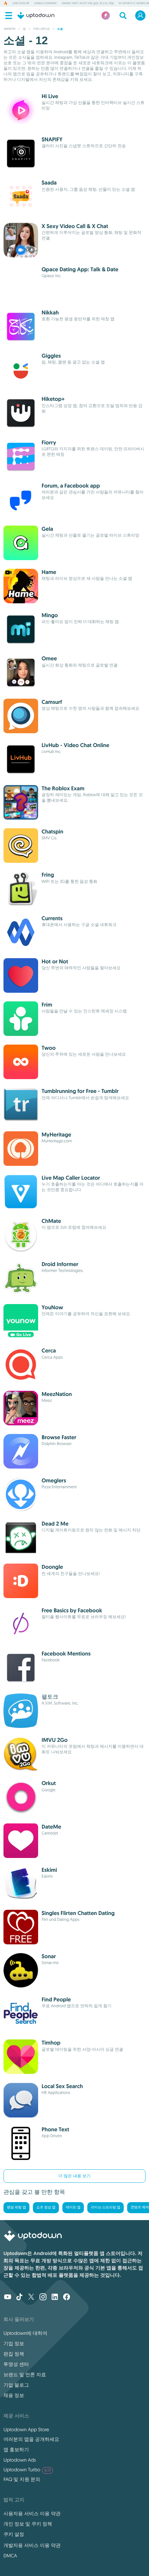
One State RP (21, 3)
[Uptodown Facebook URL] (67, 2297)
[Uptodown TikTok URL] (19, 2297)
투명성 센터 (16, 2364)
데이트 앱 (73, 2207)
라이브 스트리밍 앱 (106, 2207)
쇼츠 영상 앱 (46, 2207)
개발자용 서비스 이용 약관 (32, 2545)
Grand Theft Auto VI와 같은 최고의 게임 (88, 3)
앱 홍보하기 (16, 2450)
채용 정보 (14, 2395)
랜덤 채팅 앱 (16, 2207)
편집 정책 (14, 2354)
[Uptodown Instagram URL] (43, 2297)
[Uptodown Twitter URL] (31, 2297)
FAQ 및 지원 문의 (22, 2479)
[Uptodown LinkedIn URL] (55, 2297)
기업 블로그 (16, 2385)
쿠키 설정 (14, 2534)
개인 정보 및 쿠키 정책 (28, 2524)
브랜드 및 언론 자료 (25, 2375)
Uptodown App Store (26, 2429)
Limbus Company (45, 3)
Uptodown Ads (20, 2460)
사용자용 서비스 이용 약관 (32, 2513)
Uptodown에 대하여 (25, 2333)
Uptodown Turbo (27, 2470)
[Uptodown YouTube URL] (8, 2297)
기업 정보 (14, 2343)
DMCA (10, 2556)
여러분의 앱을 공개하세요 (31, 2439)
